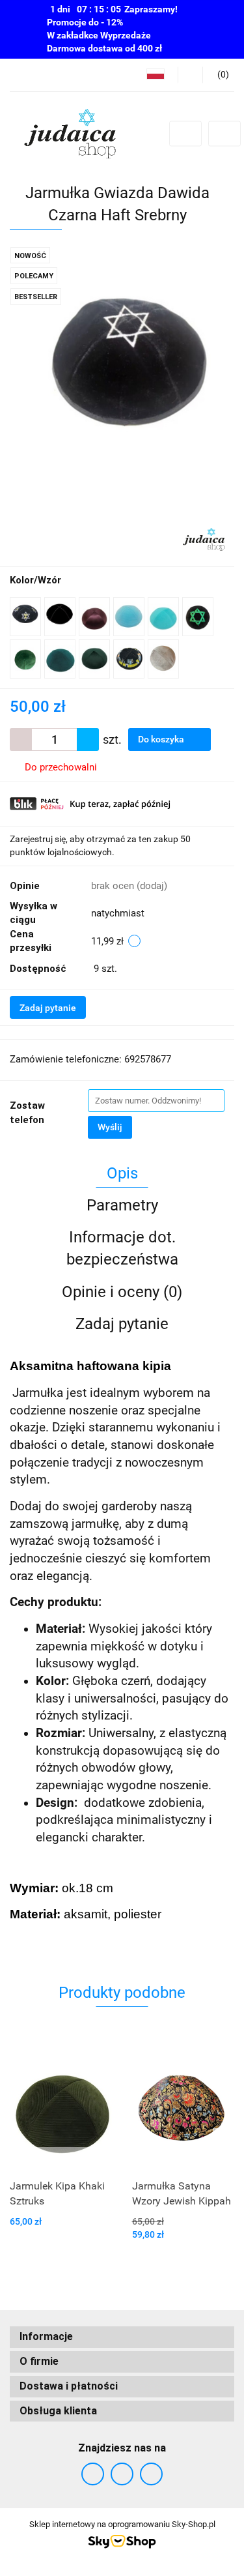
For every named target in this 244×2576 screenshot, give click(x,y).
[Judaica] (204, 538)
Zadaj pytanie (48, 1008)
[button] (122, 2337)
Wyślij (110, 1127)
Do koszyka (162, 739)
